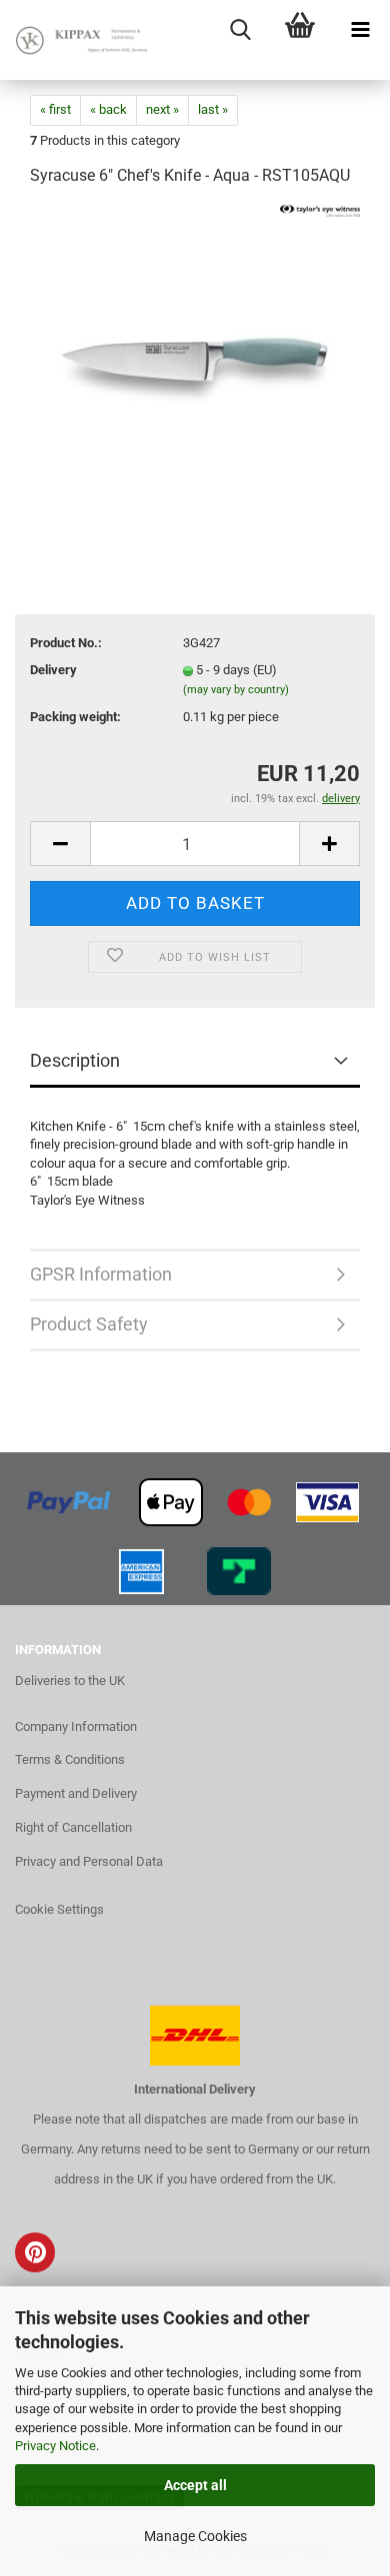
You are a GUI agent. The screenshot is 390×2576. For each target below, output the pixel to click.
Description (75, 1060)
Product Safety (89, 1324)
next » (162, 109)
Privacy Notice (55, 2446)
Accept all (195, 2485)
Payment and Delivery (76, 1793)
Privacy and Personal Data (89, 1861)
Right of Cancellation (73, 1827)
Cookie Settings (59, 1909)
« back (108, 109)
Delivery (53, 670)
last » (213, 109)
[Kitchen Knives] (195, 354)
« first (55, 109)
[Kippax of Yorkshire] (80, 40)
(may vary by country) (236, 690)
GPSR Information (101, 1274)
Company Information (76, 1726)
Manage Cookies (195, 2536)
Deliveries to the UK (70, 1681)
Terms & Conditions (70, 1759)
